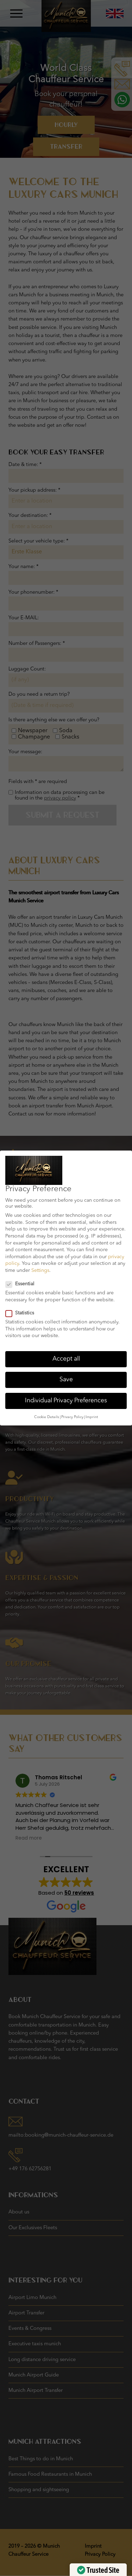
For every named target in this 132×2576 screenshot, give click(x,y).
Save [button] (66, 1380)
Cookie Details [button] (47, 1417)
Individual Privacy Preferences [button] (66, 1401)
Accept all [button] (66, 1359)
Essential (25, 1284)
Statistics (25, 1313)
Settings (40, 1270)
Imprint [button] (92, 1417)
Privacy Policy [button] (72, 1417)
